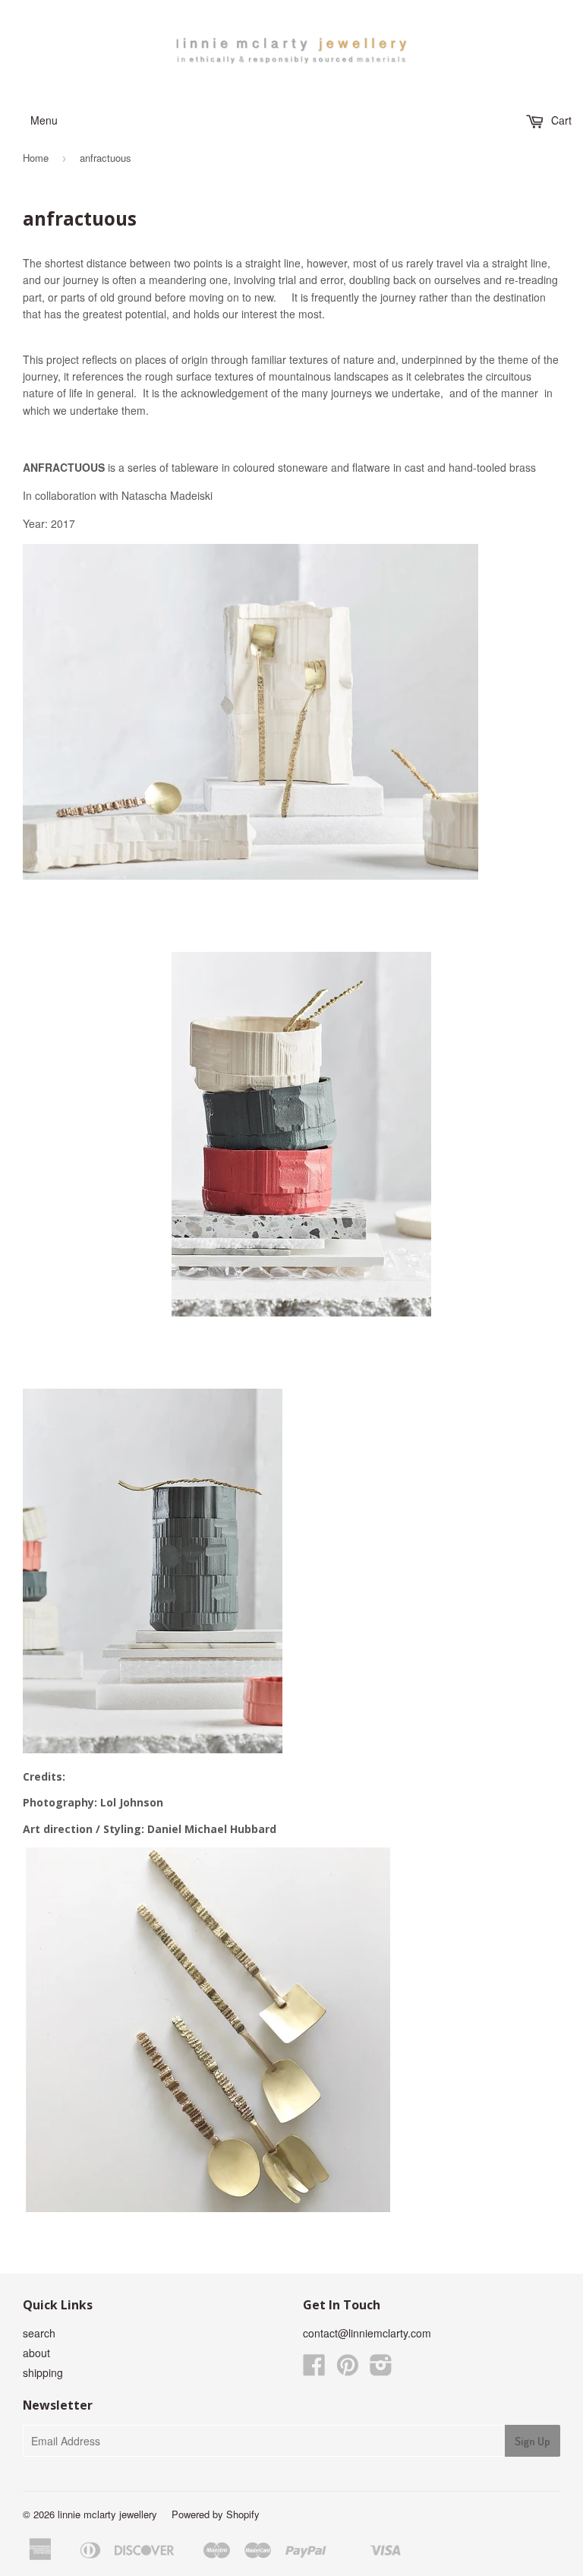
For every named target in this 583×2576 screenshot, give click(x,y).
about (36, 2353)
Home (36, 158)
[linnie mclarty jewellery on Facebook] (314, 2369)
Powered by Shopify (216, 2514)
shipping (43, 2372)
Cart (560, 120)
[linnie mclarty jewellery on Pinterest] (348, 2369)
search (39, 2333)
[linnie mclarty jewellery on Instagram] (381, 2369)
